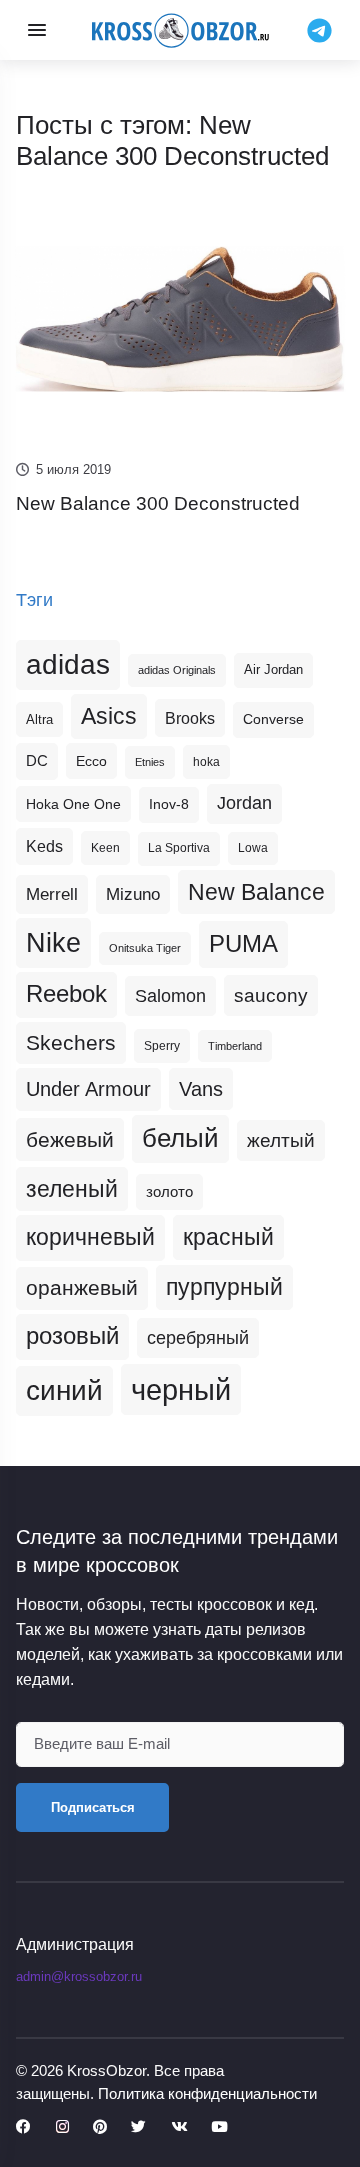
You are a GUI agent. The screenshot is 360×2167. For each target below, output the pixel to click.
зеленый (72, 1189)
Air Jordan (273, 670)
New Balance (256, 892)
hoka (206, 762)
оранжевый (82, 1287)
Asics (109, 716)
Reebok (66, 994)
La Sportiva (179, 848)
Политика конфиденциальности (207, 2093)
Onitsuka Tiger (145, 948)
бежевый (70, 1139)
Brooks (190, 718)
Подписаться (93, 1807)
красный (228, 1237)
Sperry (162, 1046)
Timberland (235, 1046)
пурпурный (224, 1287)
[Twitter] (138, 2127)
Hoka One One (73, 804)
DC (37, 761)
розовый (72, 1336)
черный (181, 1389)
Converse (273, 719)
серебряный (198, 1338)
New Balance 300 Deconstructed (158, 503)
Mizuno (133, 894)
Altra (39, 719)
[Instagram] (62, 2127)
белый (180, 1138)
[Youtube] (219, 2127)
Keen (105, 848)
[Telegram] (319, 29)
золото (169, 1192)
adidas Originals (177, 670)
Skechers (71, 1042)
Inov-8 (169, 804)
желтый (281, 1140)
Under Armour (88, 1089)
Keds (44, 846)
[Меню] (37, 30)
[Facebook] (23, 2127)
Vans (201, 1089)
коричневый (90, 1237)
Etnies (150, 762)
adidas (68, 664)
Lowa (253, 848)
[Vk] (179, 2127)
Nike (53, 942)
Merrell (52, 894)
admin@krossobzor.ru (79, 1976)
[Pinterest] (100, 2127)
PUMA (243, 943)
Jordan (244, 803)
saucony (271, 995)
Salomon (170, 995)
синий (64, 1390)
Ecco (91, 761)
